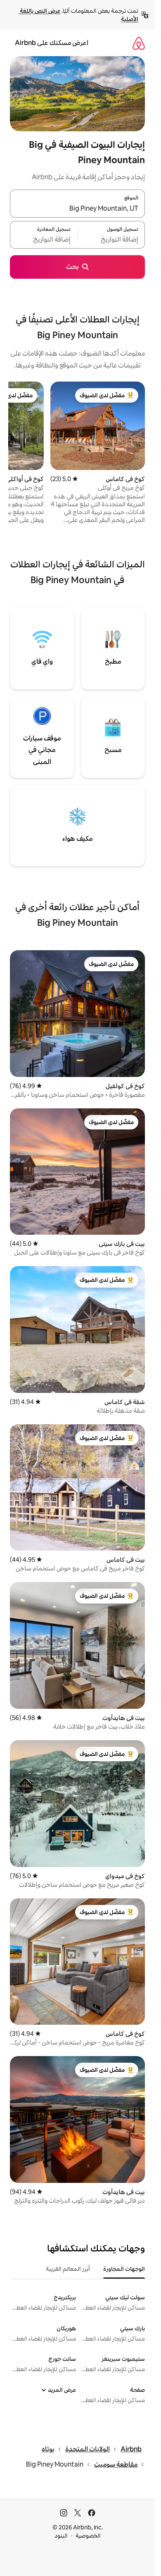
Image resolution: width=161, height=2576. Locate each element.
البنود (61, 2536)
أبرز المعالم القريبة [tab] (68, 2269)
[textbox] (111, 240)
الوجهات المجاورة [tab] (124, 2269)
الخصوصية (88, 2536)
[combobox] (77, 209)
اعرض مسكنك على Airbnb (52, 43)
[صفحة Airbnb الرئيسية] (139, 43)
